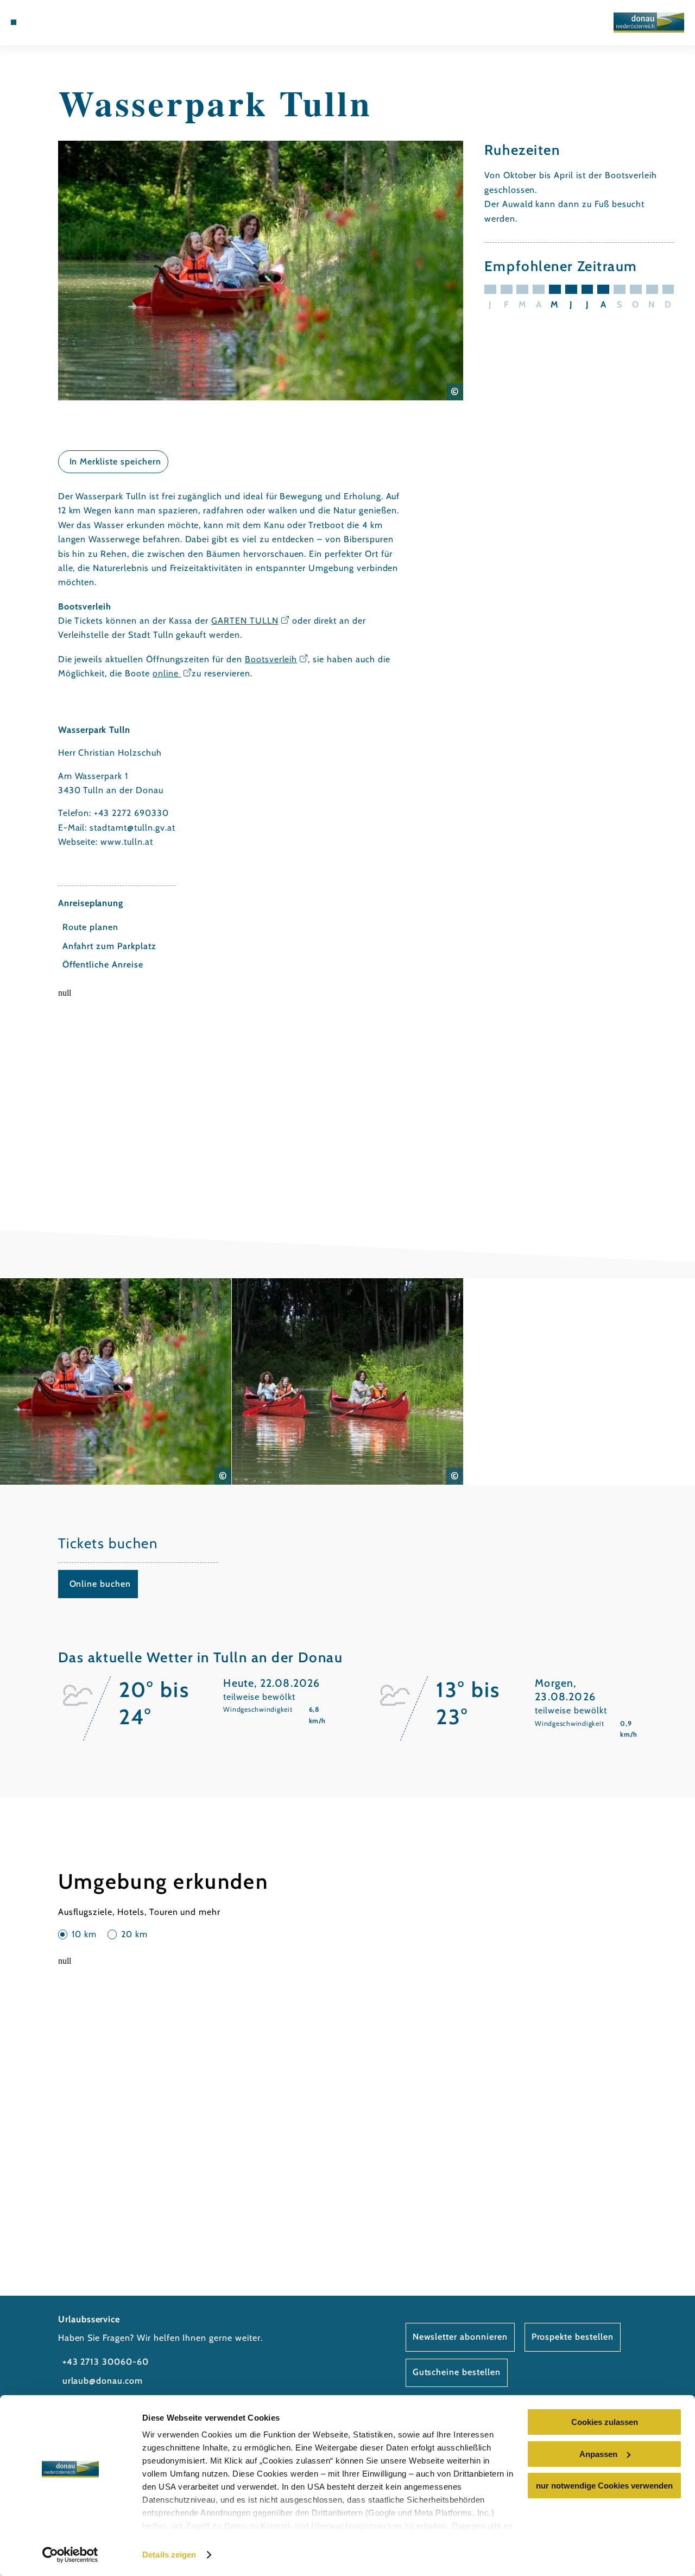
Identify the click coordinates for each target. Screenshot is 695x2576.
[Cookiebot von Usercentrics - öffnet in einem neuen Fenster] (70, 2555)
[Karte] (51, 22)
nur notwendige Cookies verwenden (604, 2486)
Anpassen (598, 2454)
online (167, 673)
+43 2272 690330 (131, 813)
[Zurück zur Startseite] (649, 23)
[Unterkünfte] (38, 22)
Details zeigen (169, 2555)
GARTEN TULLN (245, 621)
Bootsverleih (271, 659)
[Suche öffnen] (77, 22)
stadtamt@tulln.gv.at (132, 828)
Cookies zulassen (605, 2422)
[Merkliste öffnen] (64, 22)
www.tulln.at (127, 842)
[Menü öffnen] (14, 22)
